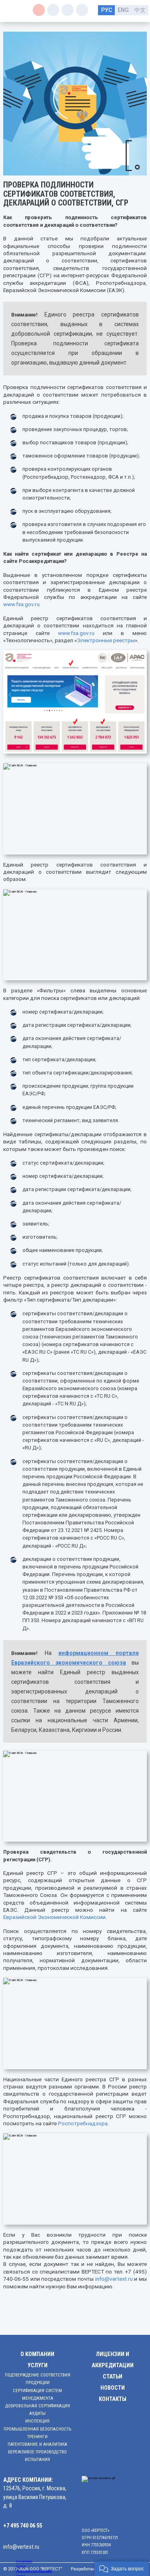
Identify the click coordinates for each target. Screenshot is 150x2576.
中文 (140, 10)
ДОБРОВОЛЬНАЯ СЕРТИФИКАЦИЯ (38, 2406)
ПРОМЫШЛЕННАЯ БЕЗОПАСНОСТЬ (37, 2429)
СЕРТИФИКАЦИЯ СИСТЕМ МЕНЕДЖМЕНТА (37, 2395)
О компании (37, 2354)
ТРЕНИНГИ (37, 2437)
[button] (122, 2568)
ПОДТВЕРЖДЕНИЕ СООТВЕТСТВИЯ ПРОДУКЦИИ (38, 2379)
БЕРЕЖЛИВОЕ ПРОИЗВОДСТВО (37, 2452)
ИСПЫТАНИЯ (37, 2460)
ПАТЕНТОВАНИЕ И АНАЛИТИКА (37, 2444)
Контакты (113, 2399)
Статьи (113, 2377)
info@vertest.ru (114, 2279)
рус (107, 10)
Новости (113, 2388)
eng (123, 10)
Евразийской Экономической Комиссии (54, 1917)
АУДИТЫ (37, 2414)
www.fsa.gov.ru (21, 604)
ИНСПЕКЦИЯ (37, 2421)
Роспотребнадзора (83, 2123)
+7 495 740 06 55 (23, 2526)
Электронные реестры (106, 640)
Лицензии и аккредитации (113, 2360)
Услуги (38, 2365)
